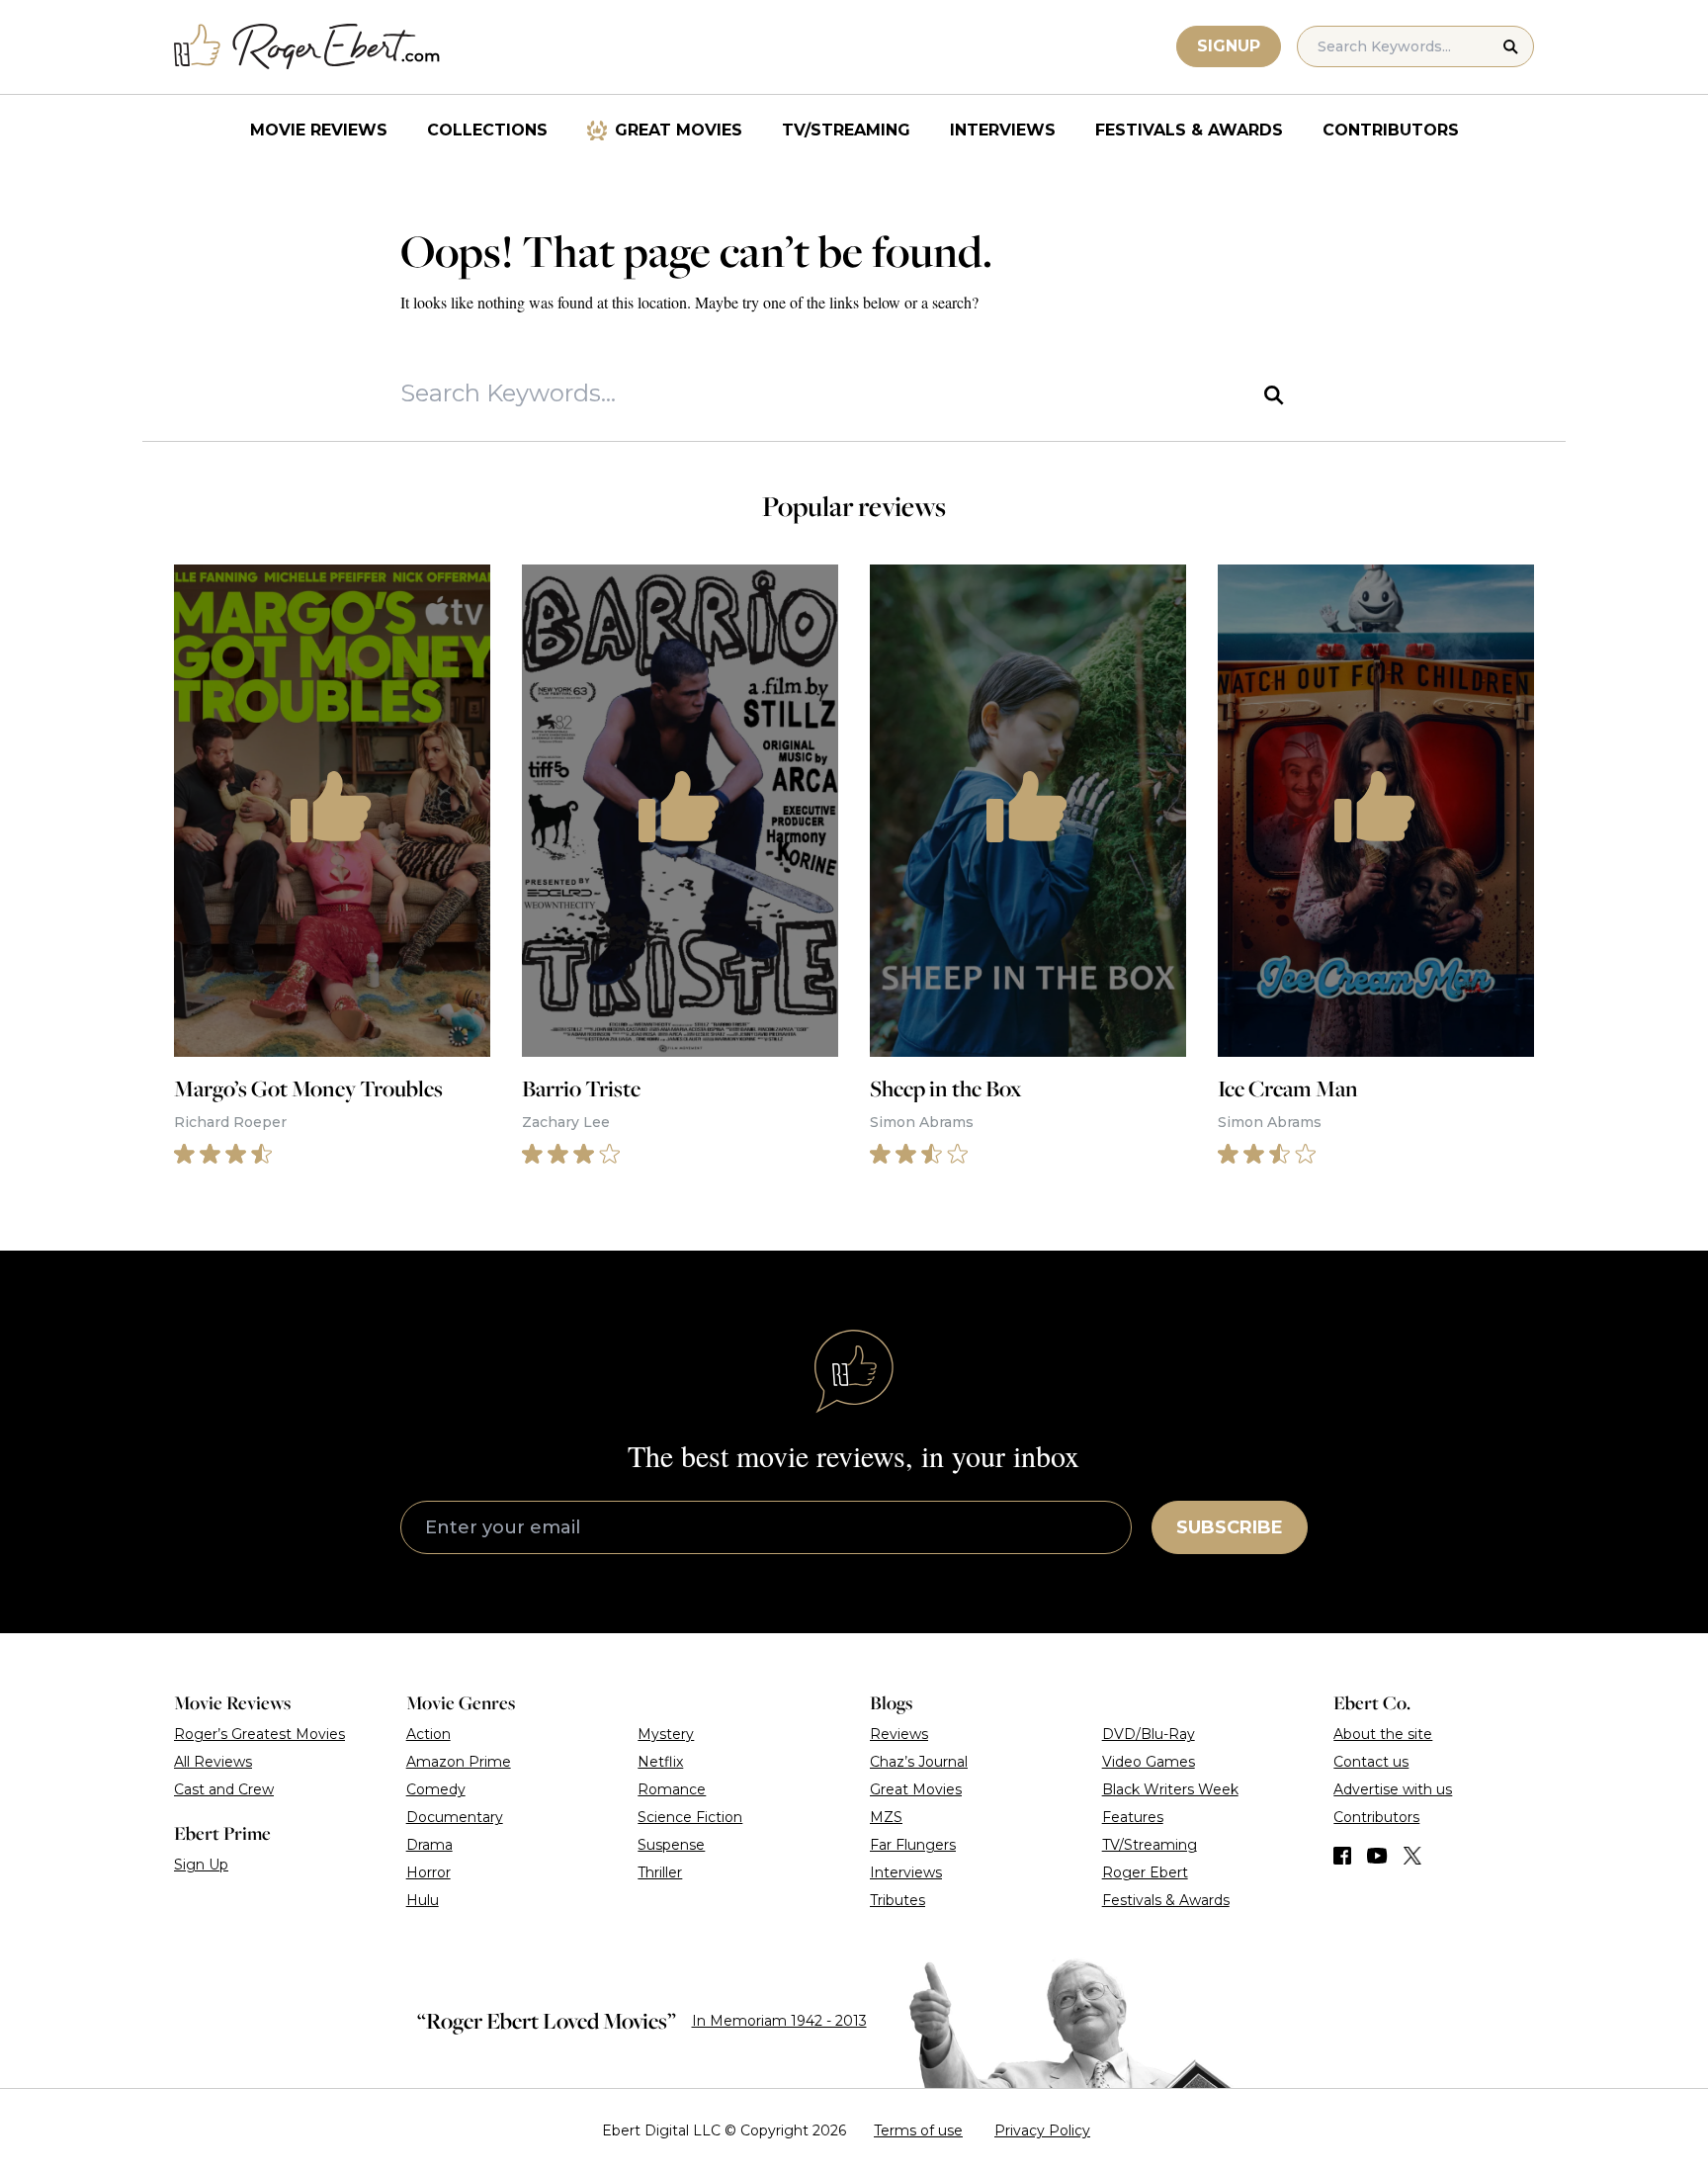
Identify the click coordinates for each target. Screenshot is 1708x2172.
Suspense (671, 1845)
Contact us (1371, 1762)
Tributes (897, 1900)
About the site (1383, 1734)
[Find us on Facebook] (1342, 1856)
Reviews (899, 1734)
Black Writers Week (1170, 1789)
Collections (487, 130)
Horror (428, 1872)
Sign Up (201, 1865)
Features (1133, 1817)
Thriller (660, 1872)
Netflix (660, 1762)
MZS (886, 1817)
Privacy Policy (1042, 2130)
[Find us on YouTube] (1377, 1856)
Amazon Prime (459, 1762)
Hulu (423, 1900)
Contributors (1391, 130)
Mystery (666, 1734)
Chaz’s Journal (919, 1762)
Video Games (1149, 1762)
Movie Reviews (319, 130)
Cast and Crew (224, 1789)
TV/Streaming (846, 130)
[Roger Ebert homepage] (307, 47)
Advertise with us (1393, 1789)
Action (428, 1734)
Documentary (455, 1817)
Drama (429, 1845)
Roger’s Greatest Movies (259, 1734)
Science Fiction (690, 1817)
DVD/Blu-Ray (1149, 1734)
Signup (1229, 46)
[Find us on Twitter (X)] (1412, 1856)
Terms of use (918, 2130)
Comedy (436, 1789)
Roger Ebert (1145, 1872)
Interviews (1003, 130)
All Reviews (213, 1762)
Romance (672, 1789)
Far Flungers (913, 1845)
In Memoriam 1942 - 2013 (779, 2021)
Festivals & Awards (1189, 130)
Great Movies (679, 130)
